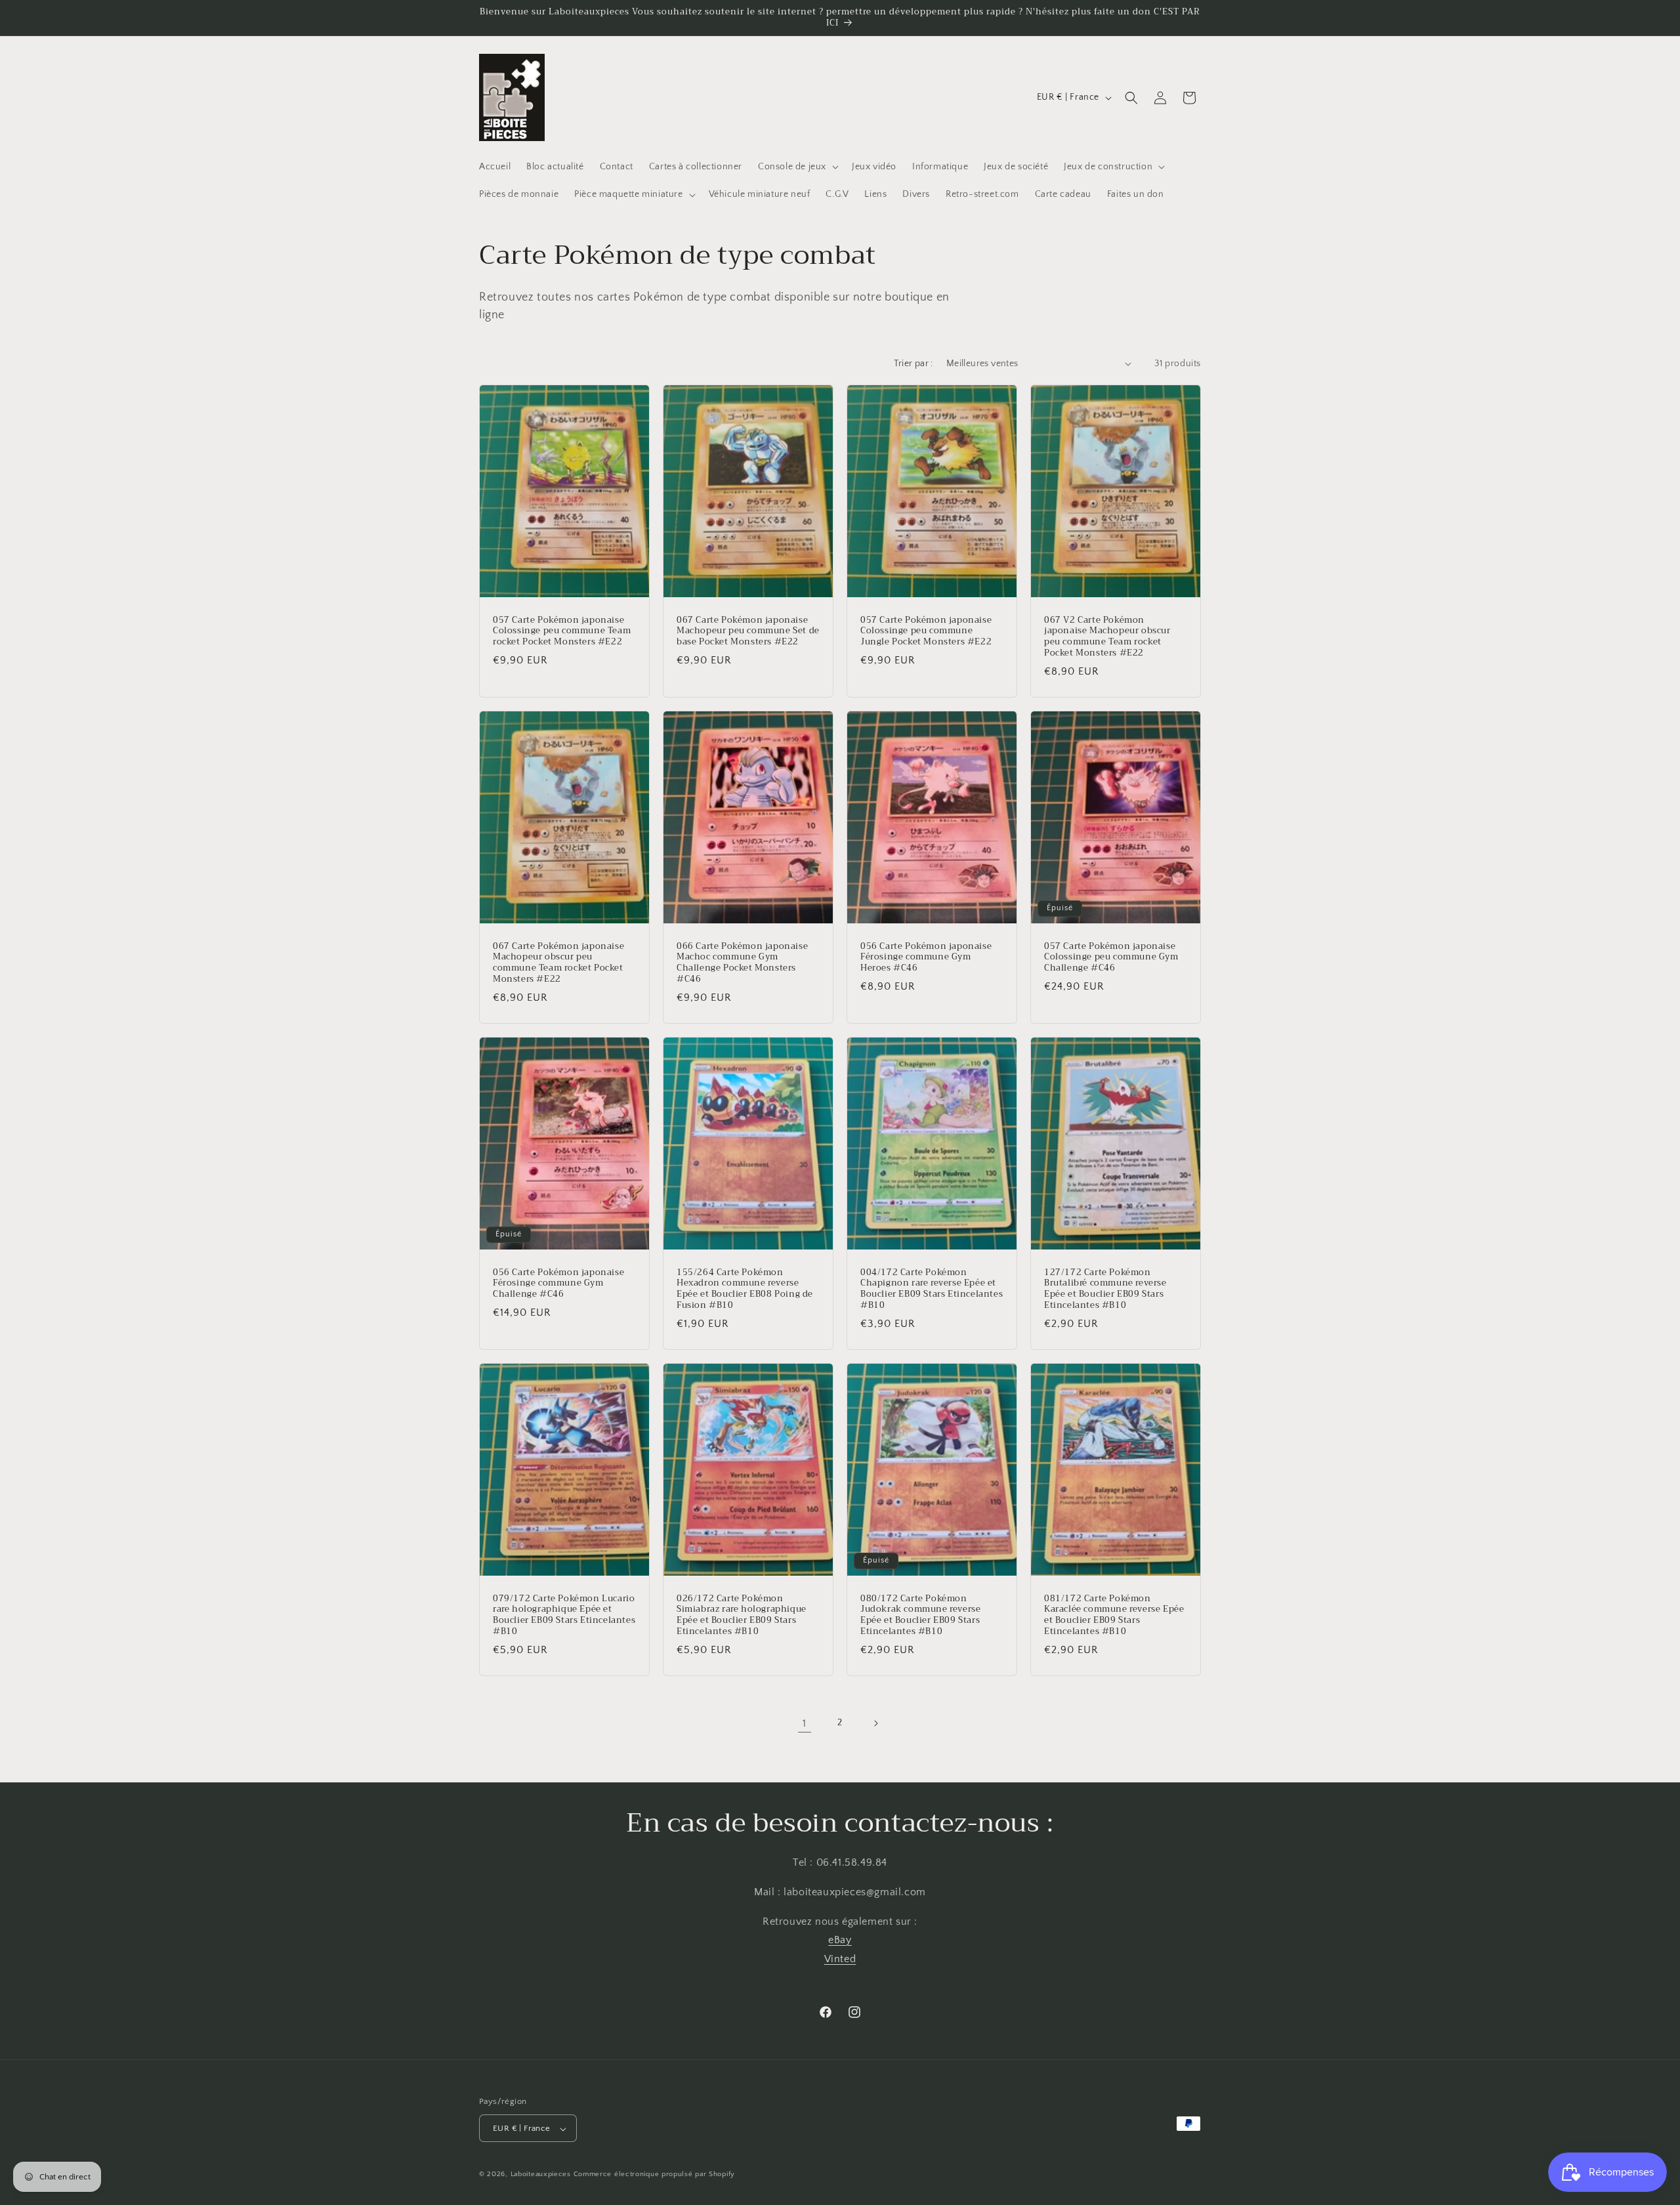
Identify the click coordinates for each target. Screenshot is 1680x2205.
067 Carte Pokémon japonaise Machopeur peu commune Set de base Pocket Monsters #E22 (748, 631)
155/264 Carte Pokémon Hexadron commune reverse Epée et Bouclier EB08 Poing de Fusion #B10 (745, 1290)
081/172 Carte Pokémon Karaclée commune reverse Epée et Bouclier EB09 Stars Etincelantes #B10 (1114, 1616)
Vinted (840, 1959)
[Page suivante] (875, 1723)
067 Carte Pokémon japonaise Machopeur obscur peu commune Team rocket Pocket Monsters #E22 (558, 963)
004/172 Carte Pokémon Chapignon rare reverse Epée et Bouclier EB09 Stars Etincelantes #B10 (932, 1290)
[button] (797, 167)
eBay (840, 1941)
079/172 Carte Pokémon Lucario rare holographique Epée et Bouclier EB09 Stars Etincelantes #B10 (564, 1616)
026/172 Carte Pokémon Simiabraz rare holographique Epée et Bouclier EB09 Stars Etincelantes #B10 (742, 1616)
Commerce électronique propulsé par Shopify (654, 2175)
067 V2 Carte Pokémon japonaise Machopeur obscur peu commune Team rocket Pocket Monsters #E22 (1107, 637)
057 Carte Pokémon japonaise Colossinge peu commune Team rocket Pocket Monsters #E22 (562, 631)
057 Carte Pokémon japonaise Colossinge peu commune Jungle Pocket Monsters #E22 (926, 631)
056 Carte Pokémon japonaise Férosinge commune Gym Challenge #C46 (558, 1284)
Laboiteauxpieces (541, 2175)
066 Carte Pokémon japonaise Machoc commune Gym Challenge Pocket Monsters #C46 (742, 963)
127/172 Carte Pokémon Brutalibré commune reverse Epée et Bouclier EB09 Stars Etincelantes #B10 (1105, 1290)
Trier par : (913, 364)
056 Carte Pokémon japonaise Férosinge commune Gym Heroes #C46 (926, 957)
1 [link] (805, 1723)
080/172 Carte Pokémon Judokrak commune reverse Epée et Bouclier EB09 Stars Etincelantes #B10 (920, 1616)
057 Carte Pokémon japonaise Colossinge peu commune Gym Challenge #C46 (1111, 957)
